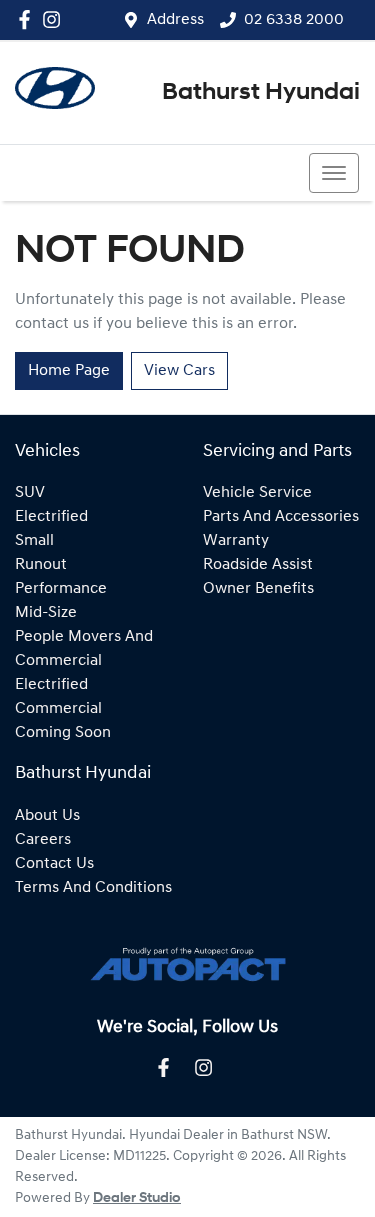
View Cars (179, 371)
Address (175, 20)
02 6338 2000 (294, 20)
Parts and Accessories (281, 517)
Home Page (69, 371)
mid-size (46, 613)
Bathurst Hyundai (261, 93)
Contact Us (54, 864)
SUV (30, 493)
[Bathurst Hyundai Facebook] (28, 19)
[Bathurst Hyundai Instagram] (55, 19)
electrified (51, 517)
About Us (47, 816)
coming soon (63, 733)
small (34, 541)
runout (41, 565)
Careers (43, 840)
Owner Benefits (258, 589)
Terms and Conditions (93, 888)
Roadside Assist (258, 565)
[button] (334, 173)
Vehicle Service (257, 493)
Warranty (236, 541)
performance (61, 589)
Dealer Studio (137, 1198)
